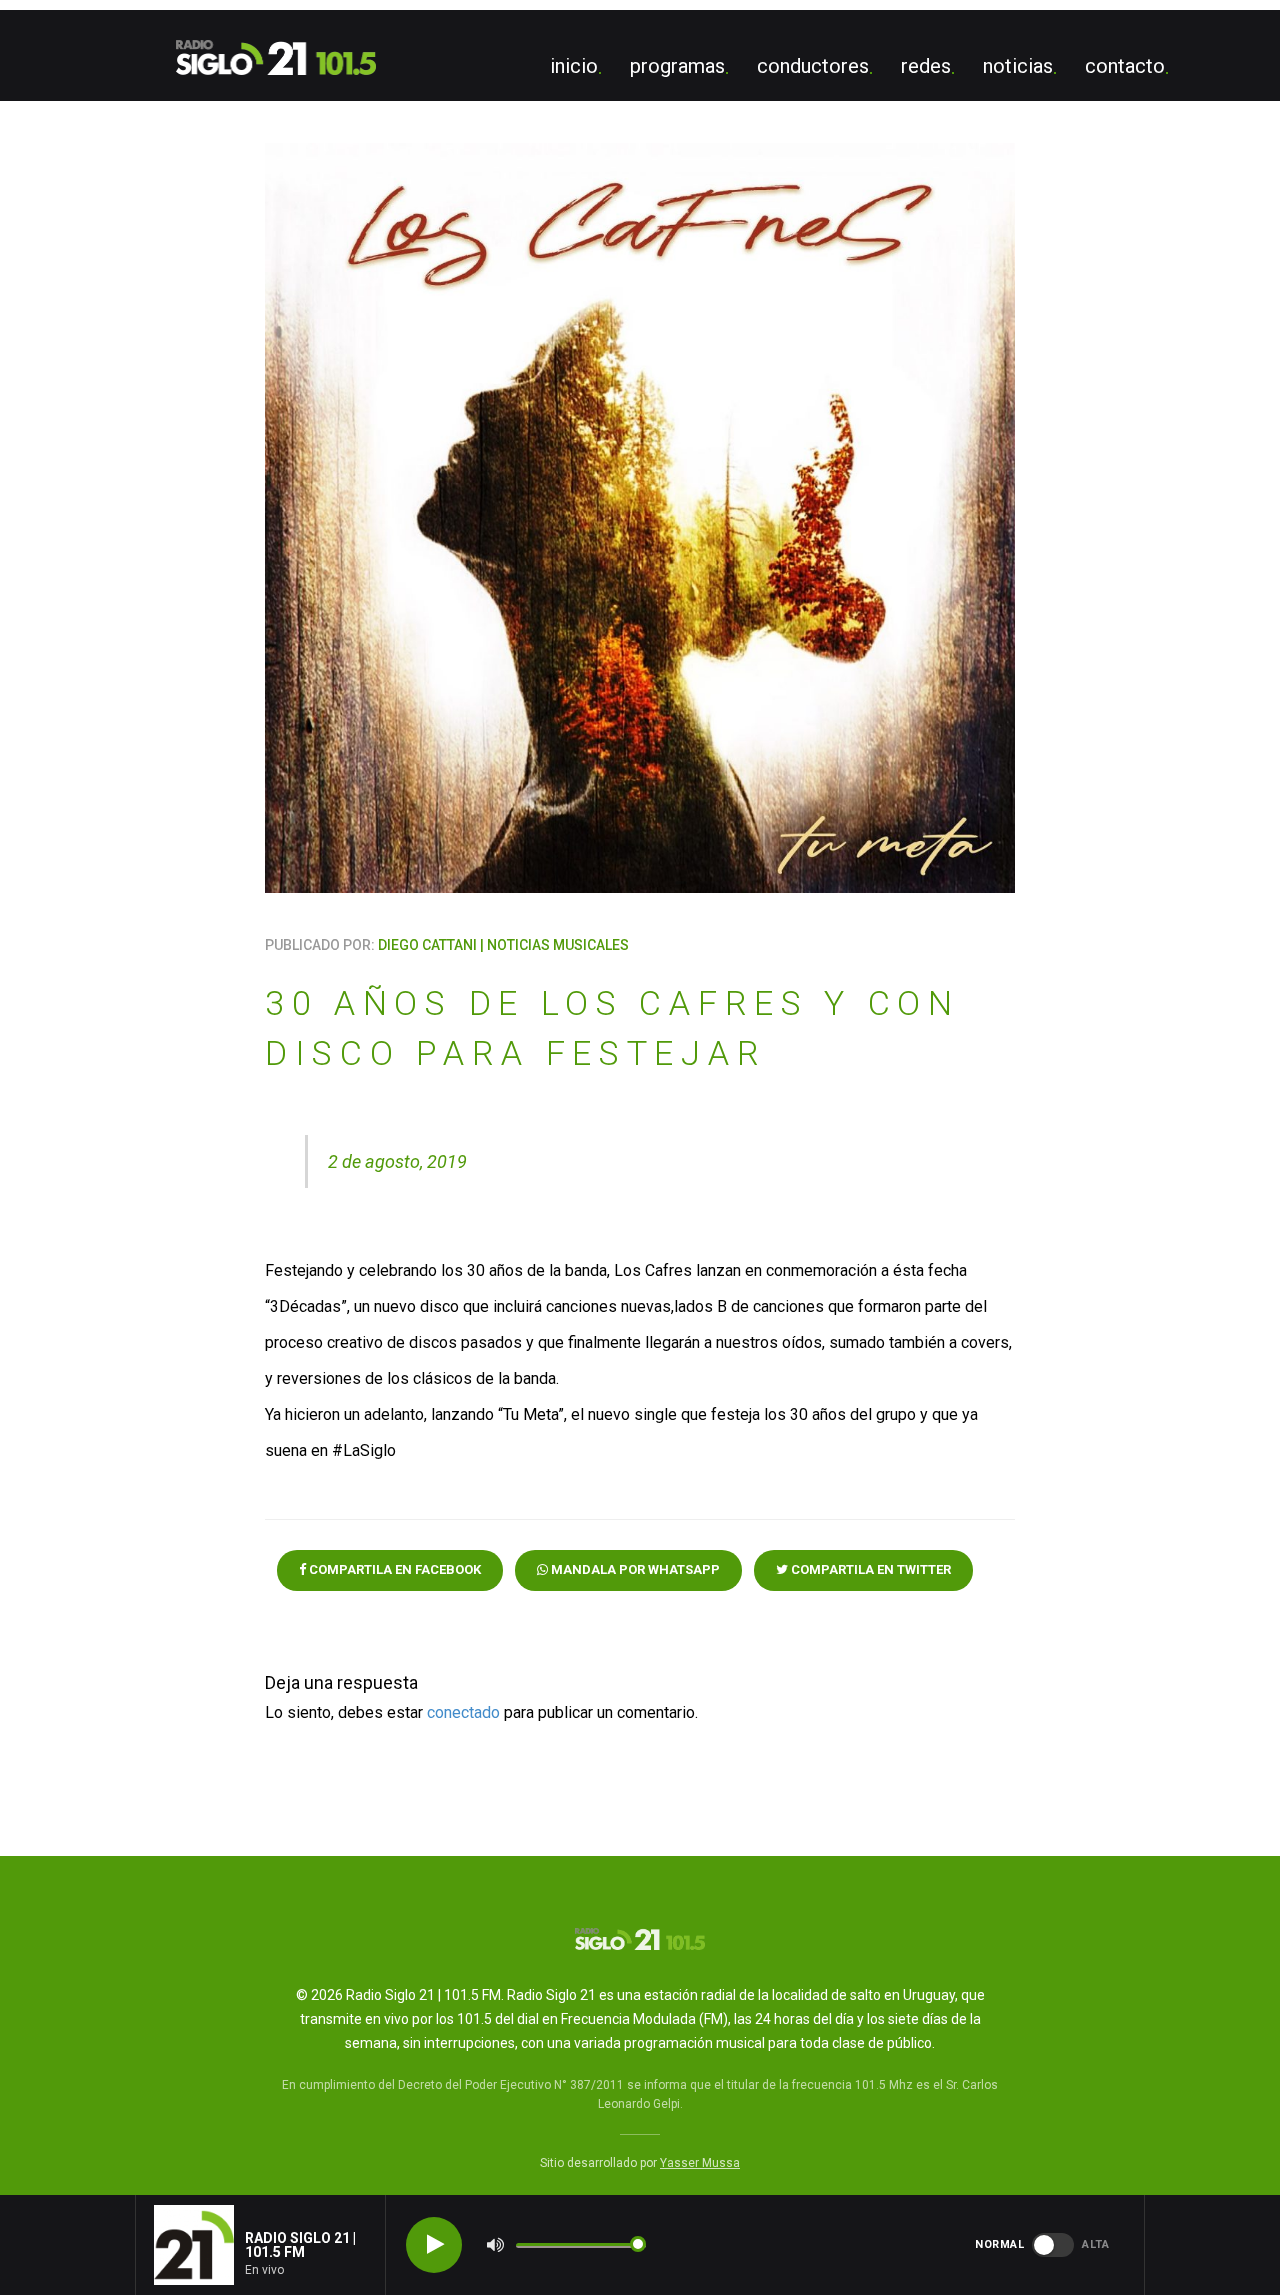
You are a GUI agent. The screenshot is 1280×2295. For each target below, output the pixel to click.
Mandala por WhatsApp (634, 1569)
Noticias (1018, 66)
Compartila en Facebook (393, 1569)
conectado (463, 1712)
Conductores (813, 66)
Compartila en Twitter (869, 1569)
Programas (677, 66)
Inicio (574, 66)
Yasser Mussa (700, 2163)
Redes (926, 66)
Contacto (1125, 66)
